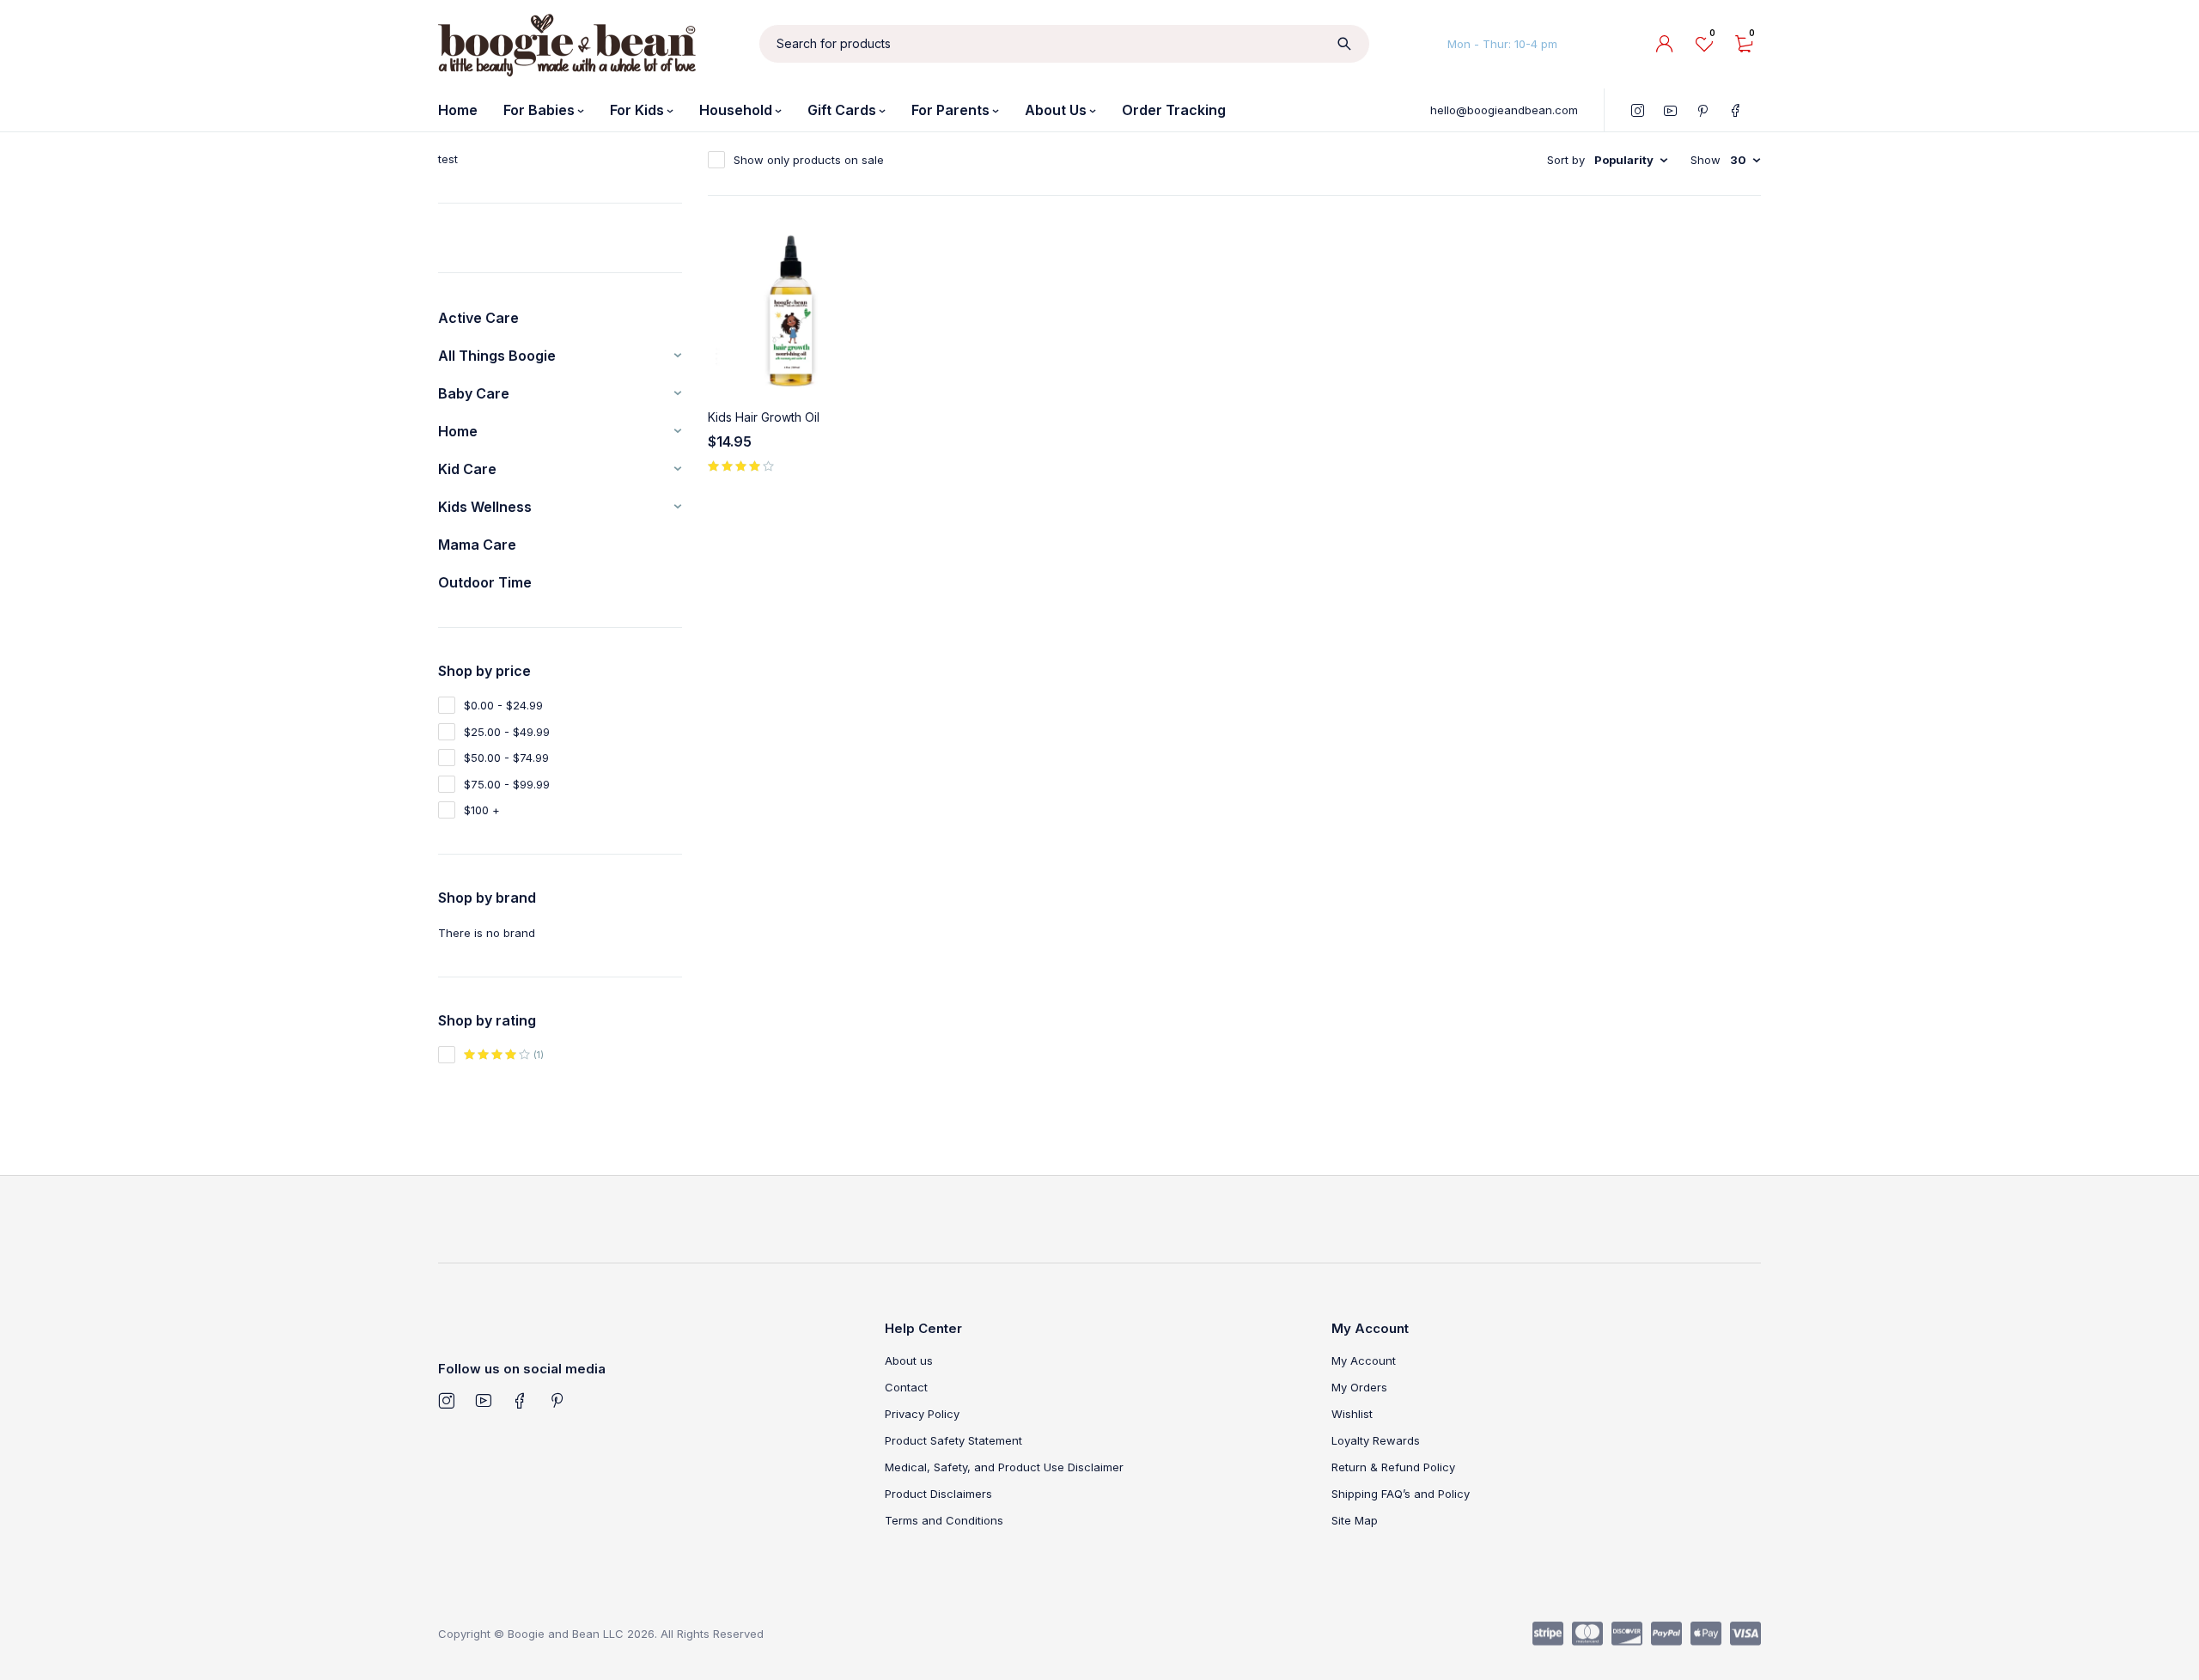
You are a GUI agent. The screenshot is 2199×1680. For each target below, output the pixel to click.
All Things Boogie (497, 356)
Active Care (478, 318)
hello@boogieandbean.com (1504, 110)
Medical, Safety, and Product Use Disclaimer (1004, 1467)
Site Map (1355, 1520)
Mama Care (477, 545)
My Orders (1359, 1387)
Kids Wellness (485, 507)
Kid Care (467, 469)
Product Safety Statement (953, 1440)
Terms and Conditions (944, 1520)
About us (909, 1360)
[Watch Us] (483, 1401)
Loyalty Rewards (1376, 1440)
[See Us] (446, 1401)
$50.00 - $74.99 (506, 758)
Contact (906, 1387)
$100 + (482, 810)
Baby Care (474, 393)
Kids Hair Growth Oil (764, 417)
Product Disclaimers (938, 1494)
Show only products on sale (809, 160)
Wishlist (1352, 1414)
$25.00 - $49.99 (507, 732)
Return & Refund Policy (1393, 1467)
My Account (1364, 1360)
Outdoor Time (485, 582)
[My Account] (1665, 44)
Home (458, 431)
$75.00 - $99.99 (507, 784)
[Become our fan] (520, 1401)
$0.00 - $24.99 (503, 705)
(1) (537, 1055)
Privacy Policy (922, 1414)
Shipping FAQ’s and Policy (1401, 1494)
